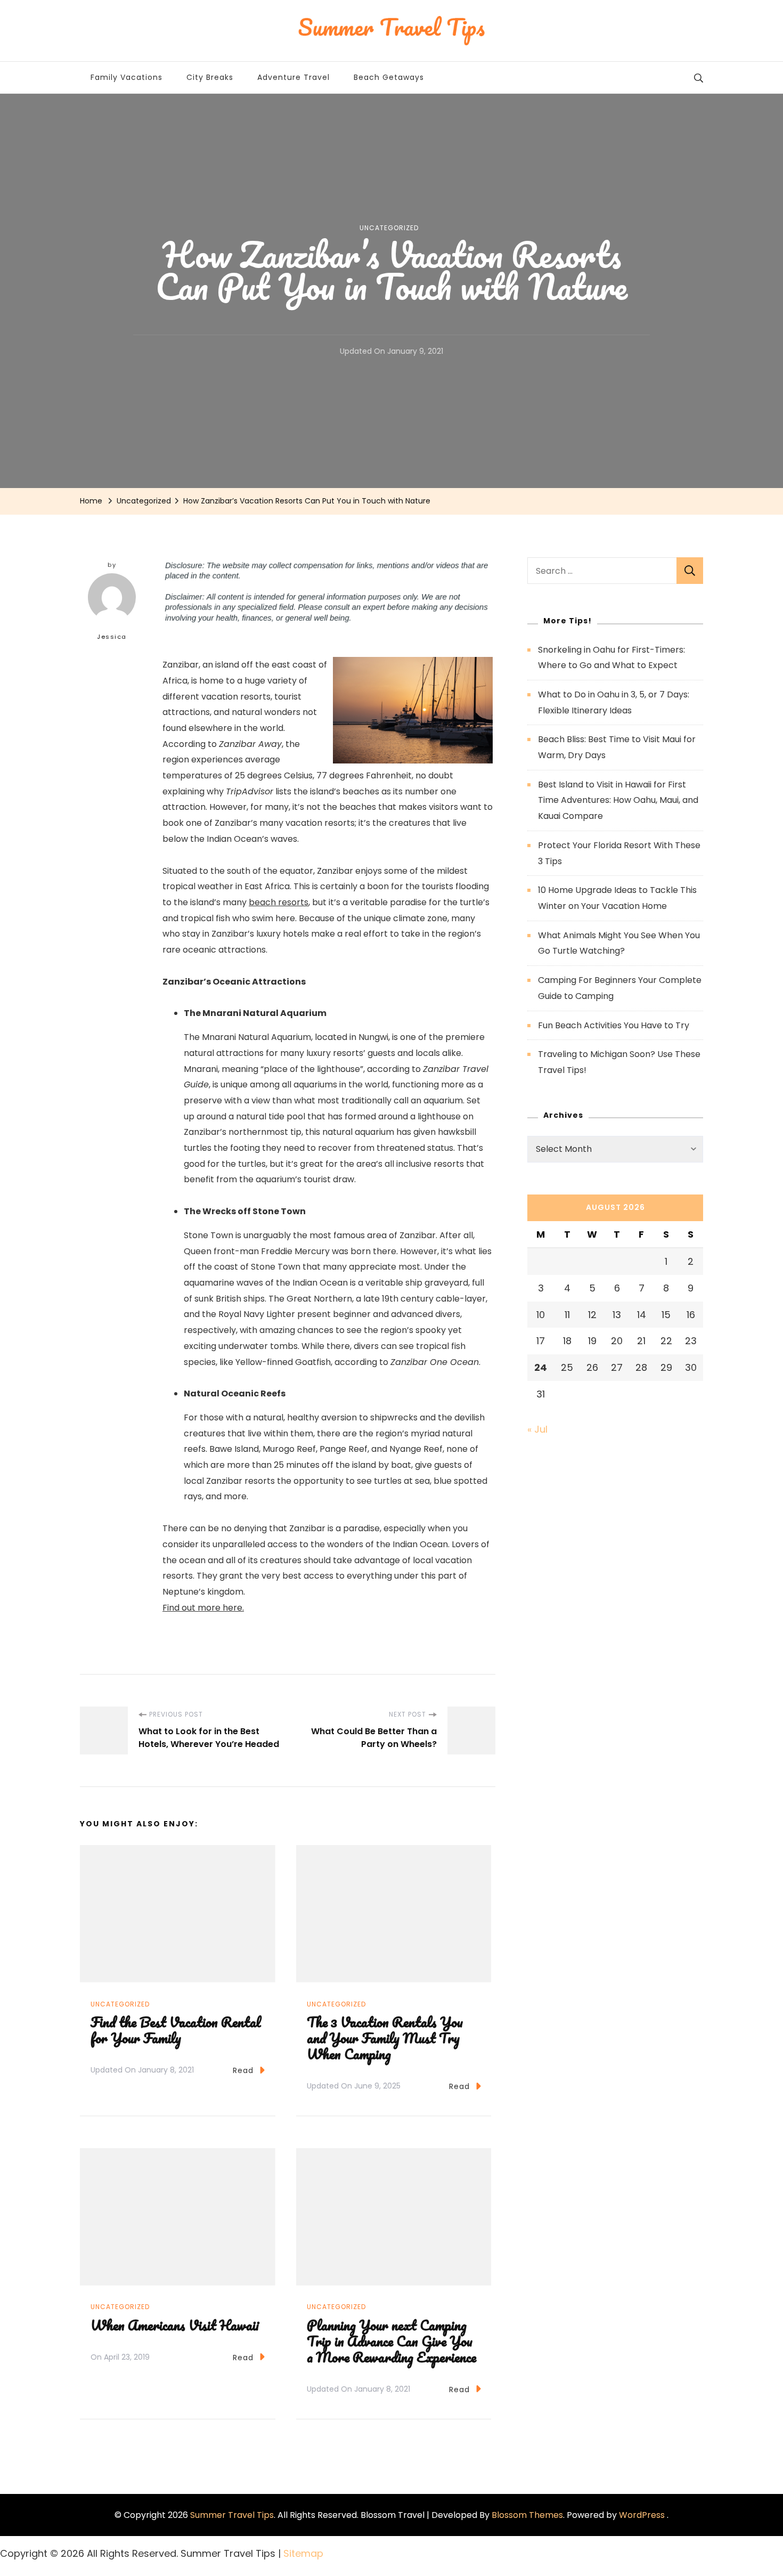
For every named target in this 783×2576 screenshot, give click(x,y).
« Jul (537, 1429)
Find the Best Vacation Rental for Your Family (176, 2030)
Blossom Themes (527, 2515)
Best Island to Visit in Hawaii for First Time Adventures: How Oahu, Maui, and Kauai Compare (618, 800)
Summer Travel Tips (232, 2515)
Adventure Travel (293, 77)
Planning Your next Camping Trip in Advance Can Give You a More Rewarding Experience (391, 2341)
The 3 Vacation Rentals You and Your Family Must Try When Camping (385, 2038)
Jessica (112, 637)
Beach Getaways (389, 77)
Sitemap (303, 2553)
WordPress (642, 2515)
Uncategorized (389, 228)
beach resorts (279, 902)
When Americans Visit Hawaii (175, 2325)
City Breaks (210, 77)
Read (243, 2070)
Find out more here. (203, 1608)
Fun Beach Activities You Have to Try (614, 1025)
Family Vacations (127, 77)
